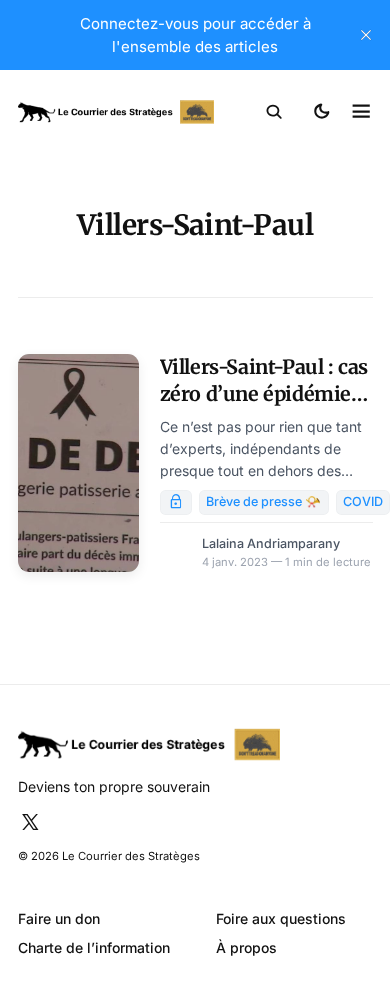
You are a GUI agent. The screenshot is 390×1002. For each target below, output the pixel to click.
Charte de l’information (94, 947)
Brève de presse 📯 (263, 501)
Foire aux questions (281, 918)
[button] (274, 112)
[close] (366, 35)
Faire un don (59, 918)
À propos (246, 947)
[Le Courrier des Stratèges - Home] (116, 112)
